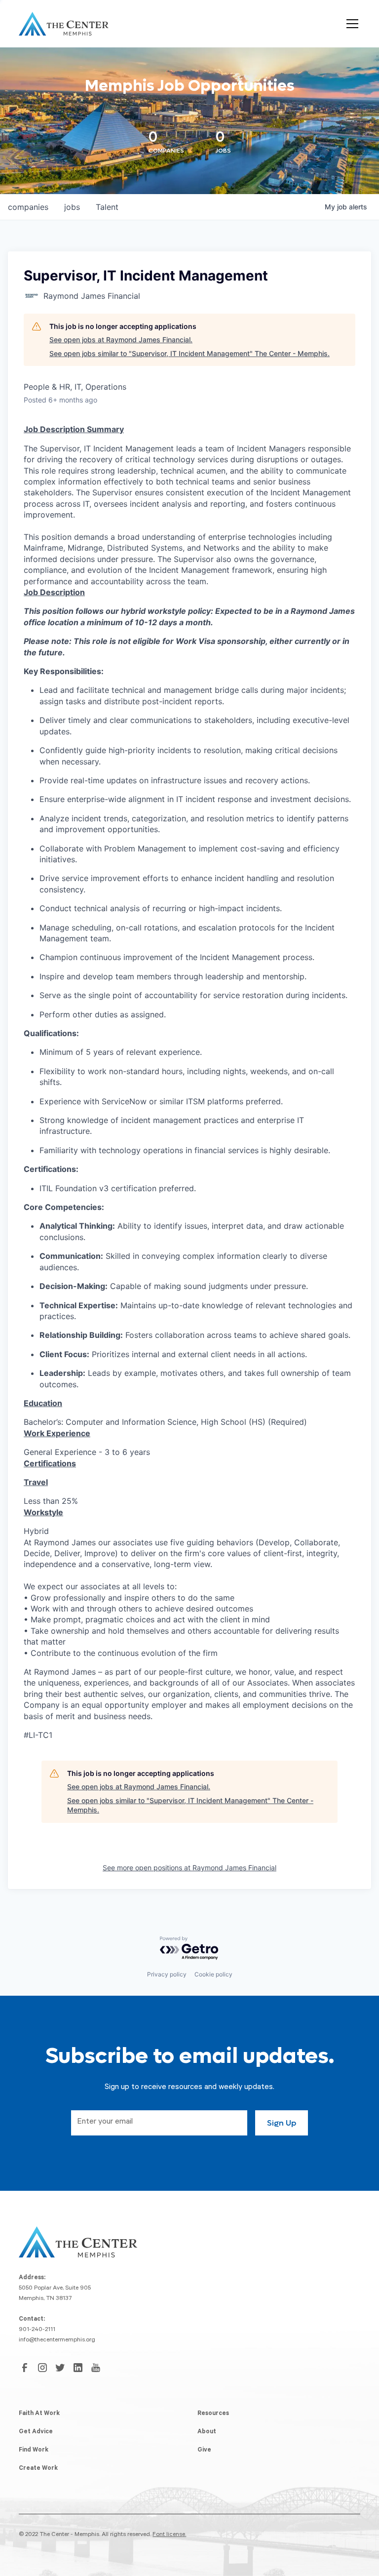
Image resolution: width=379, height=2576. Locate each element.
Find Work (34, 2451)
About (207, 2432)
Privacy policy (167, 1974)
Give (204, 2451)
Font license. (169, 2535)
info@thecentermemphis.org (57, 2340)
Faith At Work (39, 2414)
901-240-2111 (37, 2330)
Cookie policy (213, 1974)
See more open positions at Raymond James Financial (189, 1868)
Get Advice (36, 2432)
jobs (72, 207)
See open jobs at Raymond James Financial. (121, 340)
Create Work (38, 2469)
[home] (64, 24)
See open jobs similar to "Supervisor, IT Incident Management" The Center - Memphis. (189, 353)
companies (28, 207)
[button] (350, 24)
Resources (213, 2414)
